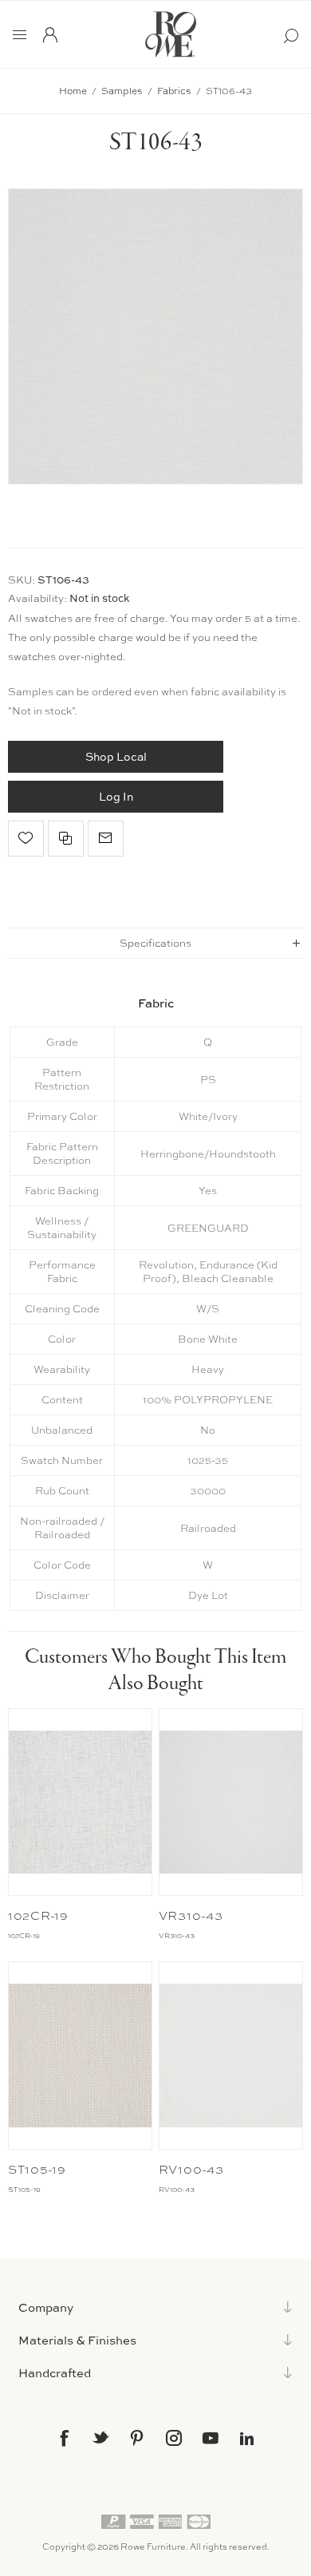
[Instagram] (174, 2438)
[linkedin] (247, 2439)
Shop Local (116, 756)
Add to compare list (66, 839)
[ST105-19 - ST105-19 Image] (81, 2055)
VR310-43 (191, 1916)
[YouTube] (211, 2438)
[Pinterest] (137, 2438)
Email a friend (106, 839)
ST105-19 (37, 2170)
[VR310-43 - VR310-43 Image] (231, 1802)
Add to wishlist (26, 839)
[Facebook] (64, 2438)
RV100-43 (191, 2170)
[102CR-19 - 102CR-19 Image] (81, 1802)
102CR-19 (38, 1916)
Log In (116, 796)
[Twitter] (100, 2437)
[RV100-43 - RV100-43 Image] (231, 2055)
